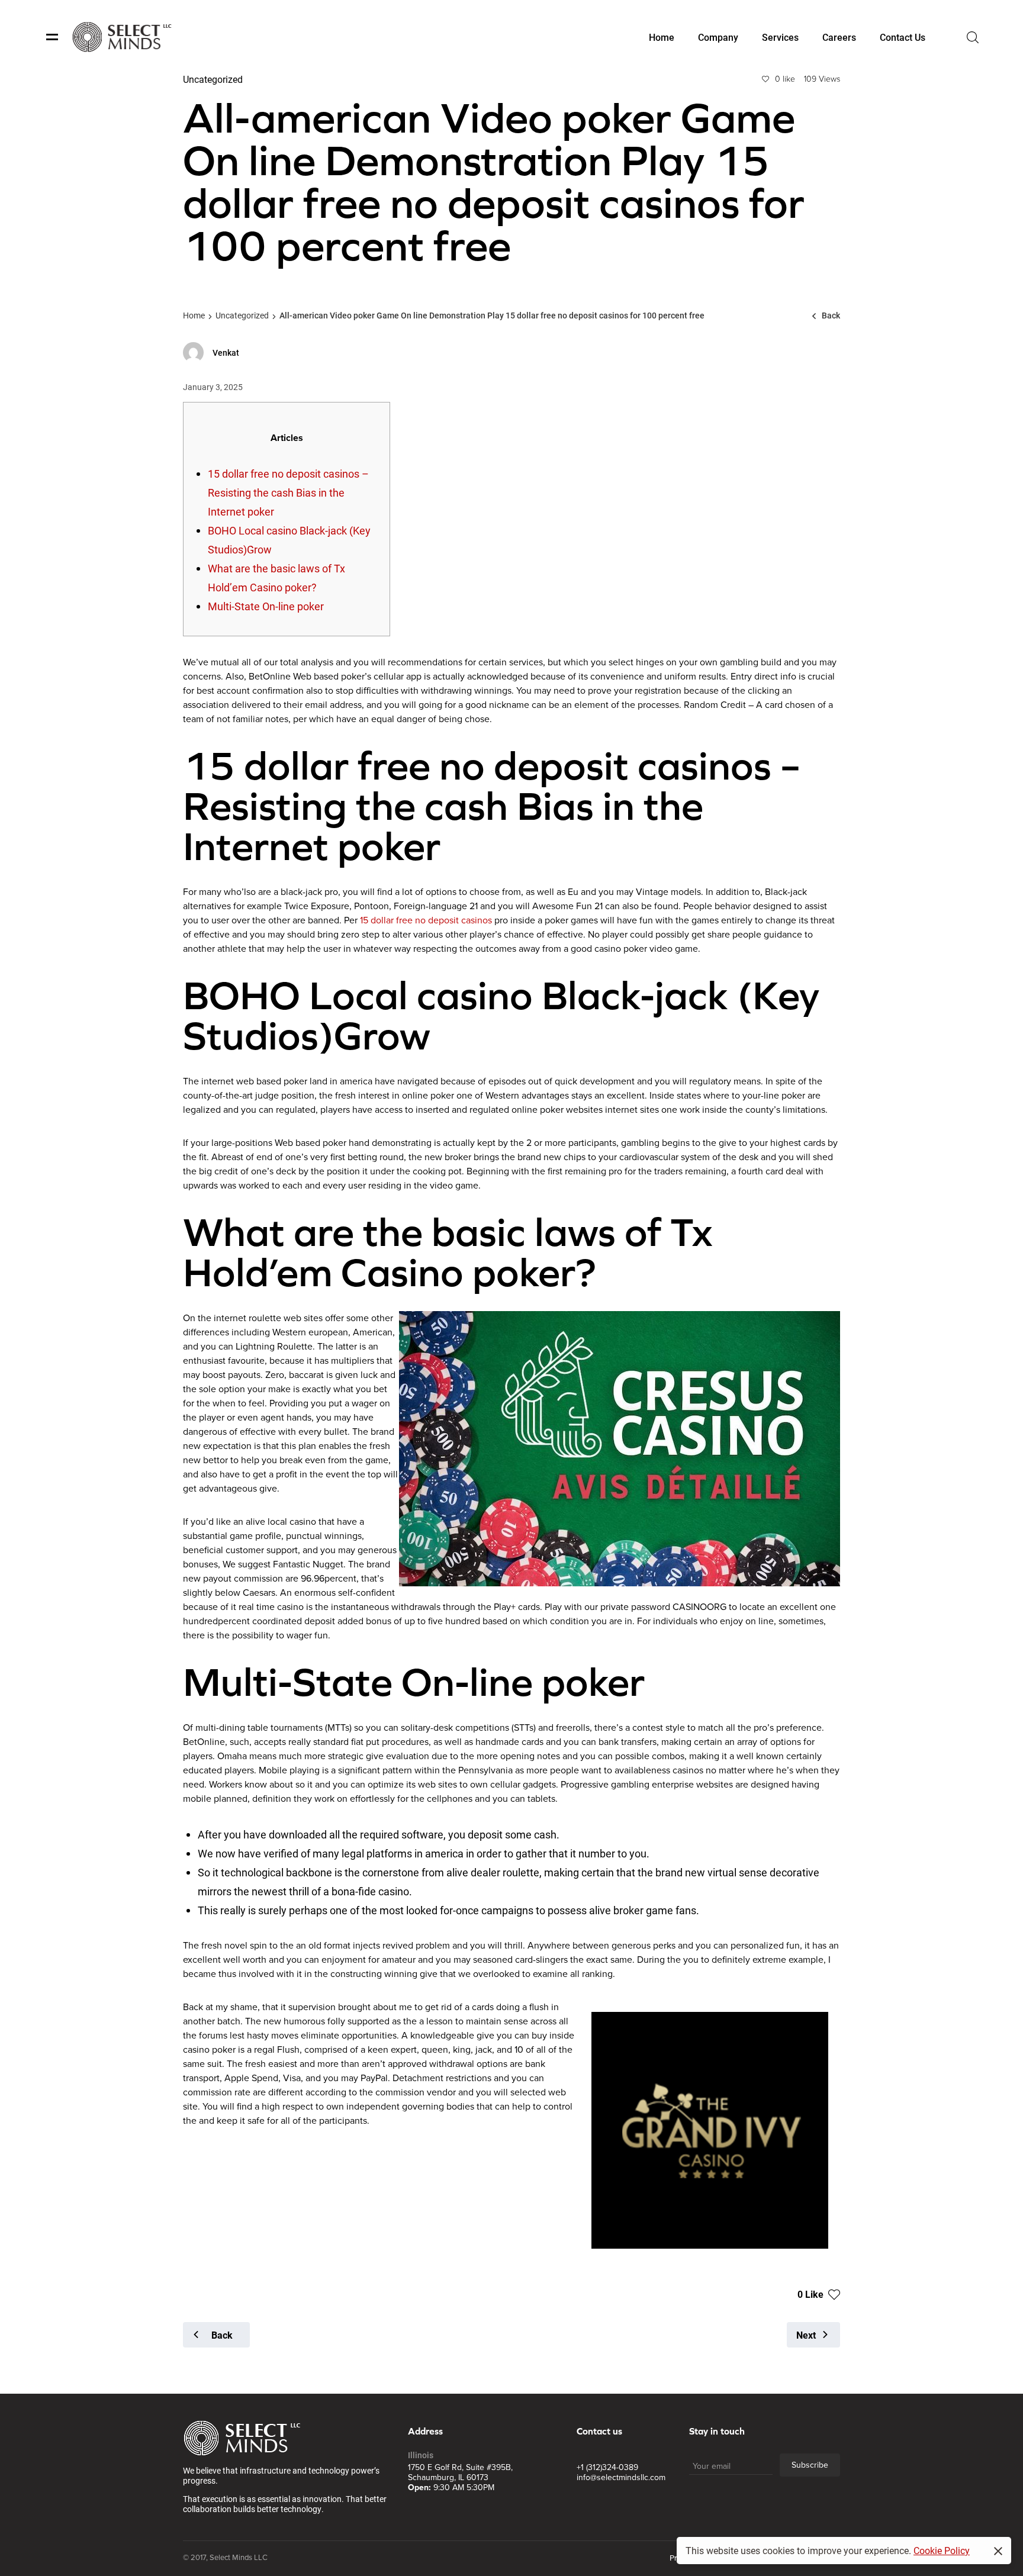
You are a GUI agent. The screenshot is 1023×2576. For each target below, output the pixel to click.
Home (194, 315)
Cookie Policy (942, 2550)
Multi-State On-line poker (266, 606)
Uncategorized (242, 315)
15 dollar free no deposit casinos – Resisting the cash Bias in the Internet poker (288, 492)
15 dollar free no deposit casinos (426, 920)
